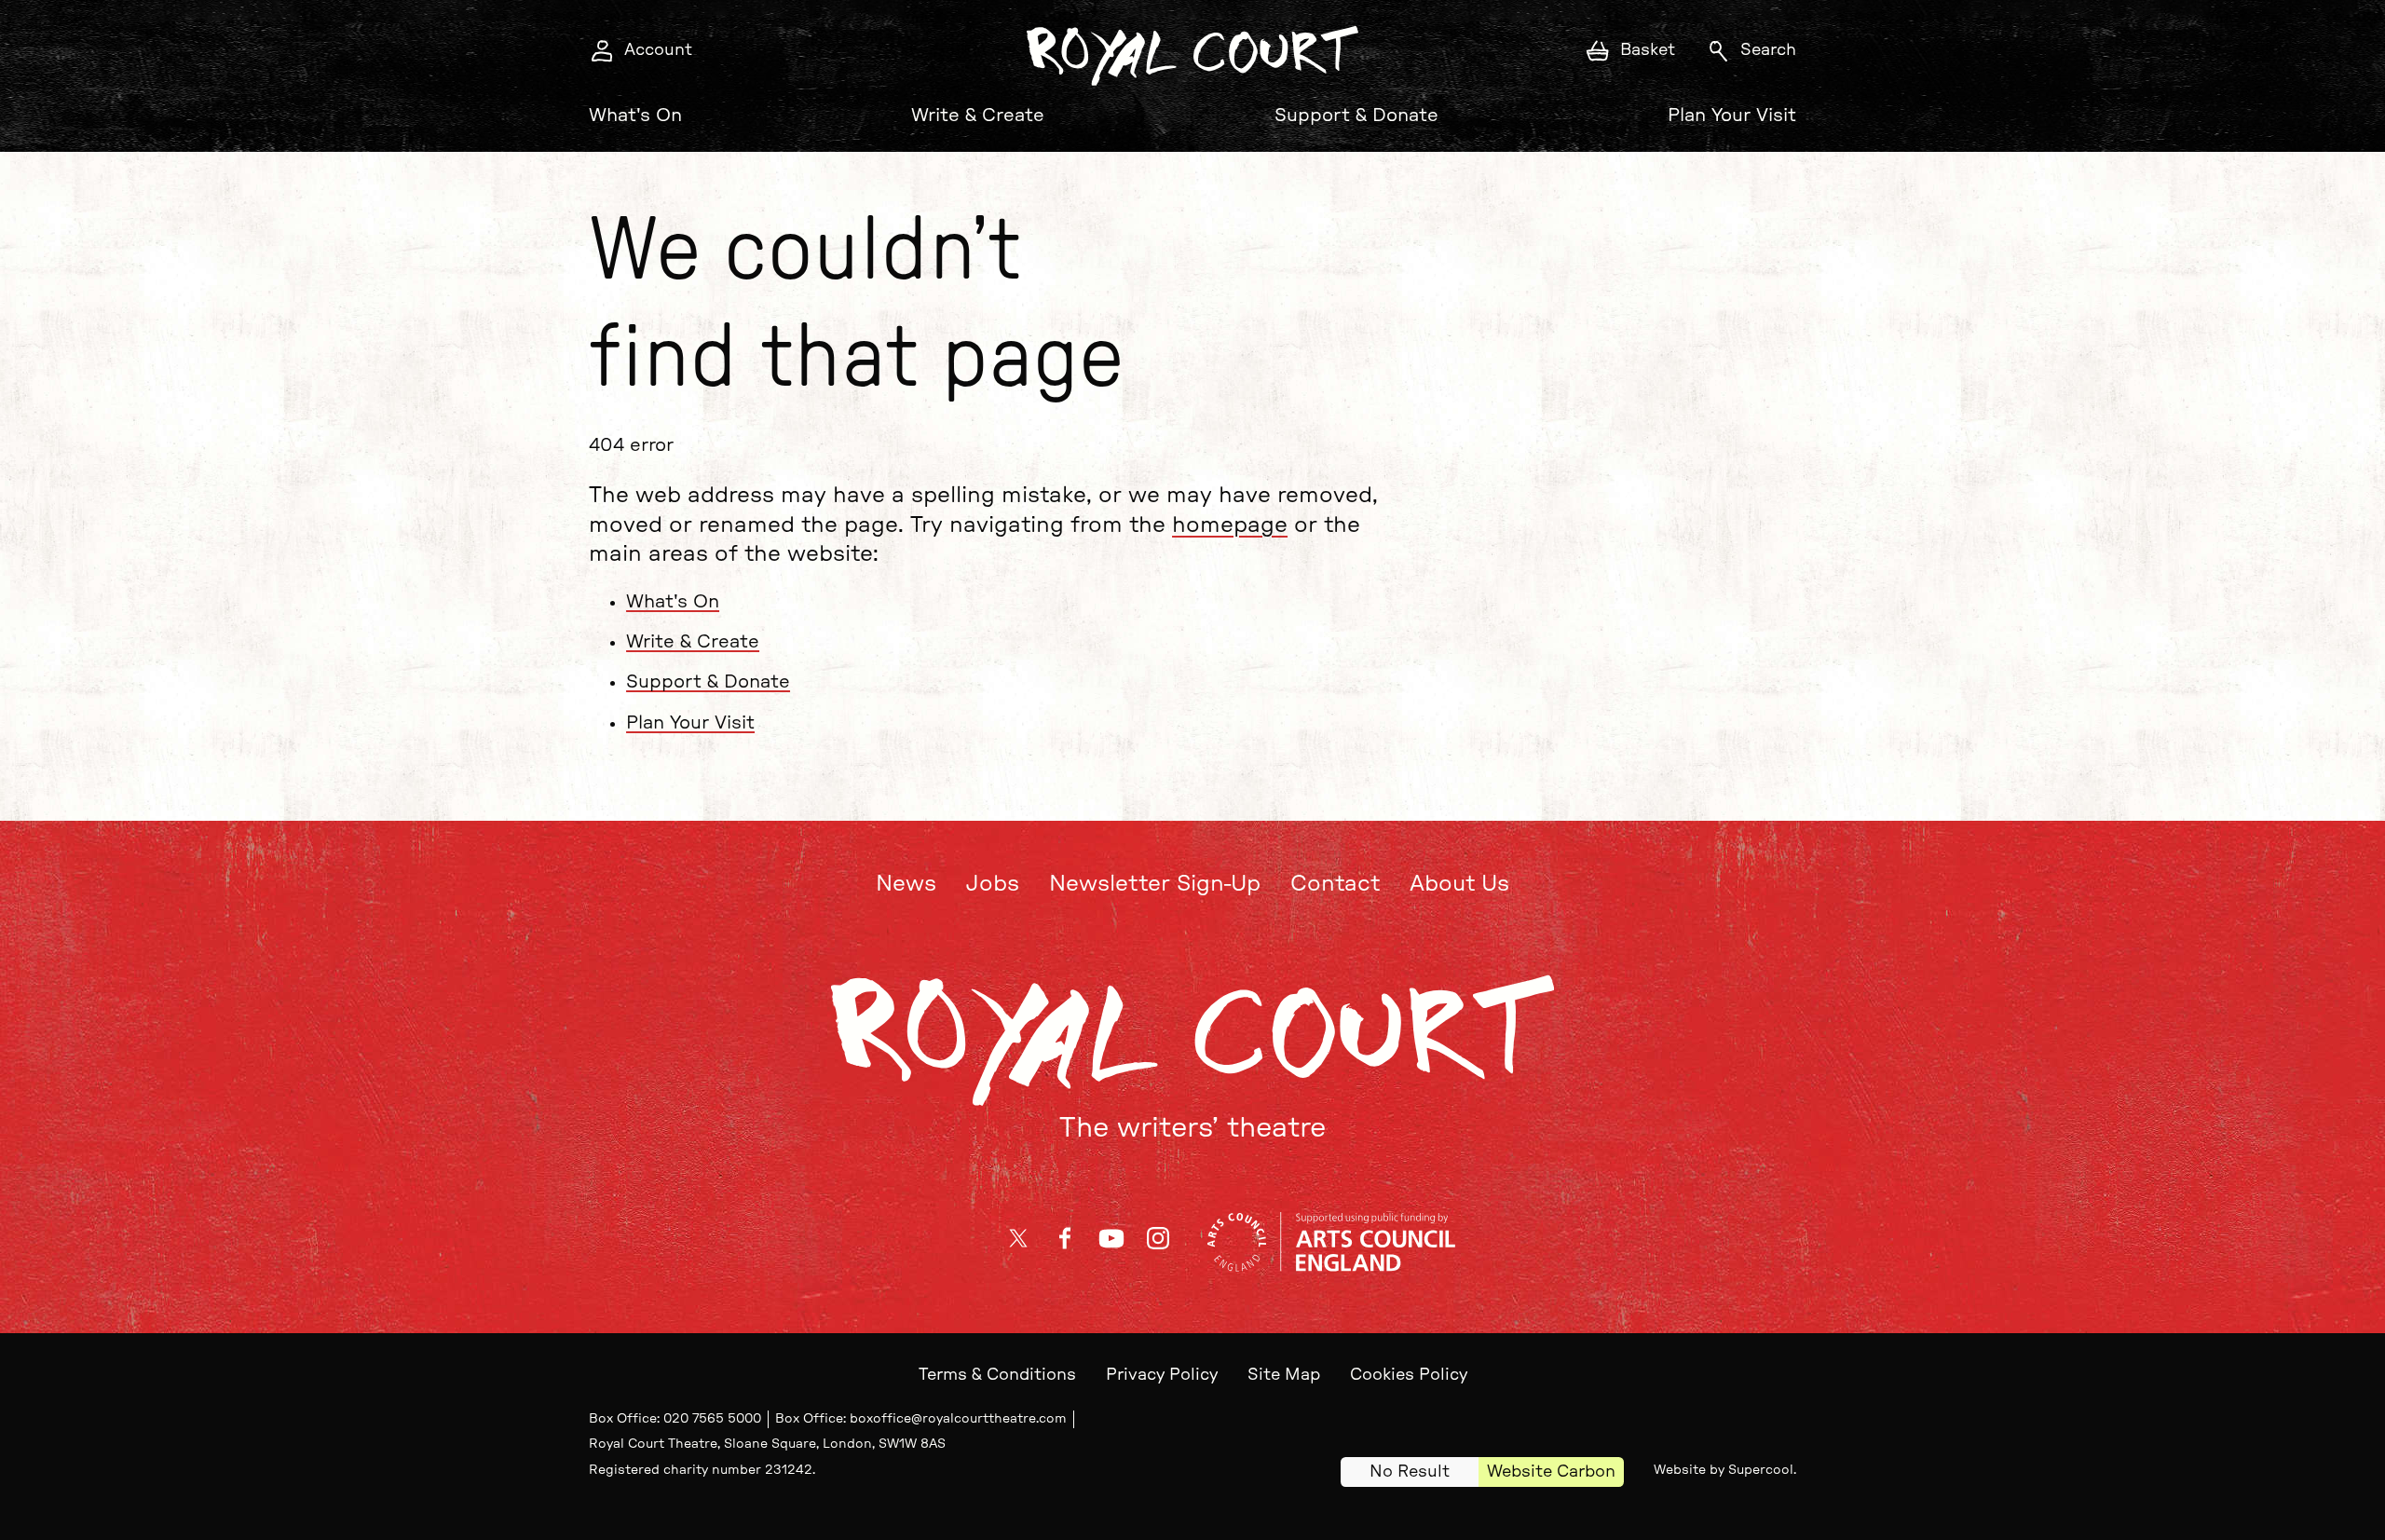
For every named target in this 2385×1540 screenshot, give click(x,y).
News (906, 884)
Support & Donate (1356, 116)
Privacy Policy (1162, 1375)
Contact (1335, 884)
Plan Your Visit (1732, 116)
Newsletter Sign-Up (1155, 884)
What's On (635, 116)
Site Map (1284, 1375)
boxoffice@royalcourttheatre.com (958, 1419)
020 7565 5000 (712, 1419)
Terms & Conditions (997, 1375)
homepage (1230, 525)
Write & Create (978, 116)
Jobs (993, 884)
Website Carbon (1551, 1472)
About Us (1459, 884)
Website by (1724, 1470)
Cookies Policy (1409, 1375)
